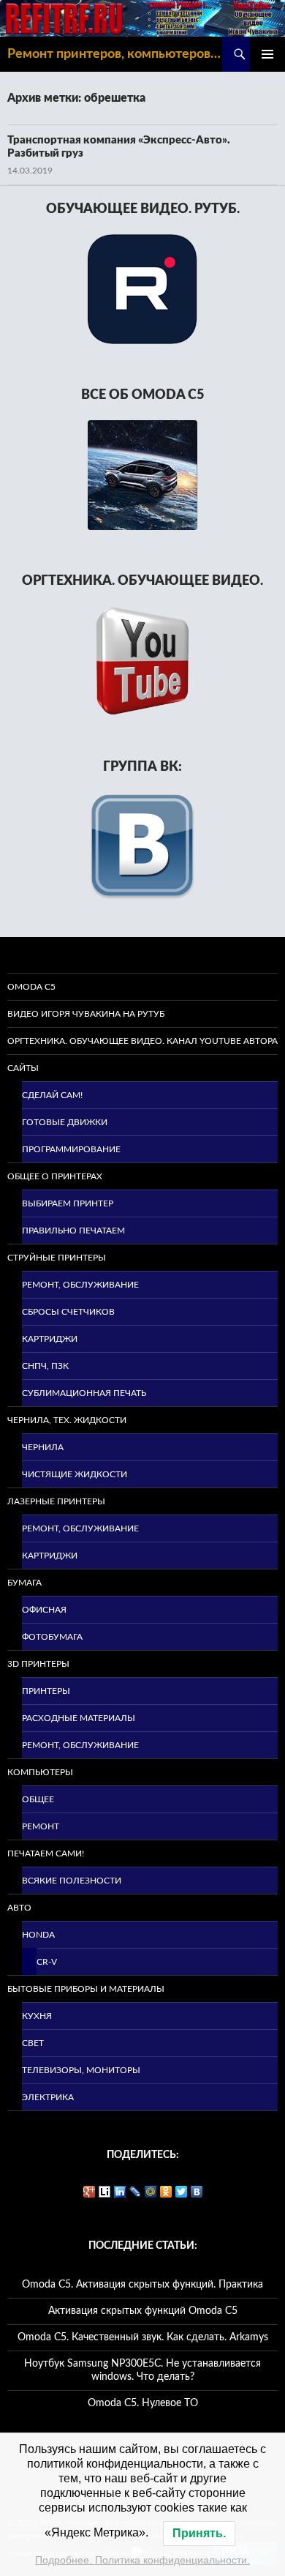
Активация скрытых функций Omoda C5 (143, 2311)
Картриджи (50, 1339)
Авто (19, 1908)
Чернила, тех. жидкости (67, 1420)
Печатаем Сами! (46, 1853)
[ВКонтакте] (197, 2192)
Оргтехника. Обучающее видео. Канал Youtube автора (142, 1041)
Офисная (44, 1610)
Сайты (23, 1068)
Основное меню (267, 54)
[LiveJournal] (136, 2192)
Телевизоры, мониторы (81, 2070)
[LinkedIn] (120, 2192)
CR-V (47, 1962)
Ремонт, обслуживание (80, 1285)
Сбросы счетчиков (68, 1312)
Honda (38, 1935)
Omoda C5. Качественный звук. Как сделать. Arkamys (143, 2337)
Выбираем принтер (68, 1203)
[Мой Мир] (151, 2192)
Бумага (24, 1583)
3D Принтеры (38, 1664)
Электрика (48, 2097)
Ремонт (41, 1826)
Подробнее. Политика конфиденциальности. (142, 2560)
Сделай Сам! (52, 1095)
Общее (38, 1799)
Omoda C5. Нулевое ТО (143, 2403)
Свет (33, 2043)
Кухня (37, 2016)
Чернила (43, 1447)
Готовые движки (65, 1122)
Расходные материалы (79, 1718)
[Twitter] (182, 2192)
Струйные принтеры (57, 1258)
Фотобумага (52, 1637)
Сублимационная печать (84, 1393)
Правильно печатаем (73, 1231)
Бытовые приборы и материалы (86, 1989)
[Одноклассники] (166, 2192)
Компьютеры (40, 1772)
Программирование (71, 1149)
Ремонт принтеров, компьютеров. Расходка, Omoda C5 (115, 54)
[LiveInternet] (105, 2192)
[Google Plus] (90, 2192)
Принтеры (46, 1691)
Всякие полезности (72, 1881)
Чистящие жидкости (75, 1474)
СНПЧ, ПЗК (45, 1366)
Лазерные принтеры (56, 1501)
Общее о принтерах (55, 1176)
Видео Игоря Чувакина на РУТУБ (86, 1014)
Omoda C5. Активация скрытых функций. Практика (142, 2285)
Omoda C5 (31, 987)
